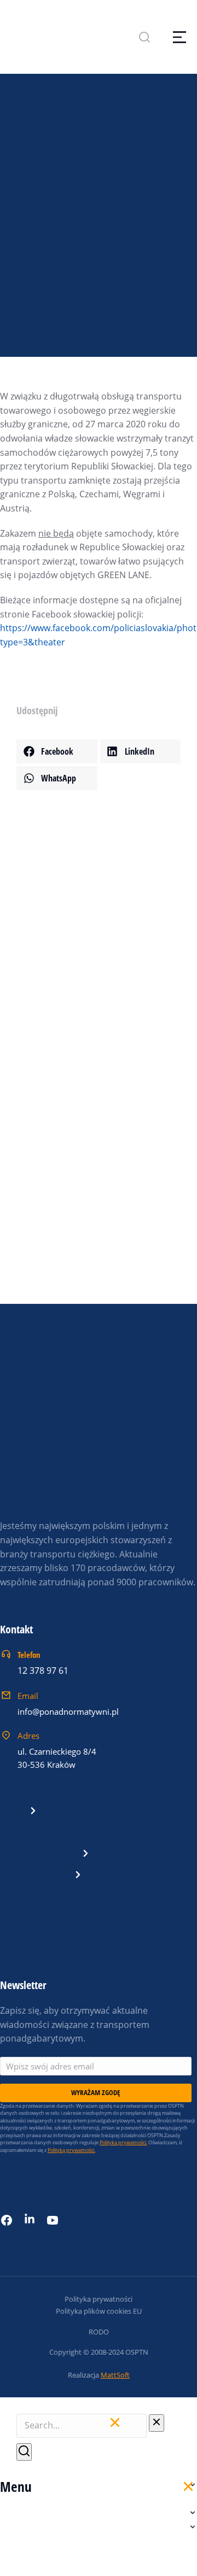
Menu (16, 2486)
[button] (57, 751)
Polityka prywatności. (123, 2142)
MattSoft (115, 2375)
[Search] (24, 2452)
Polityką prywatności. (71, 2150)
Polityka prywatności (99, 2299)
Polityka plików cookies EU (99, 2311)
